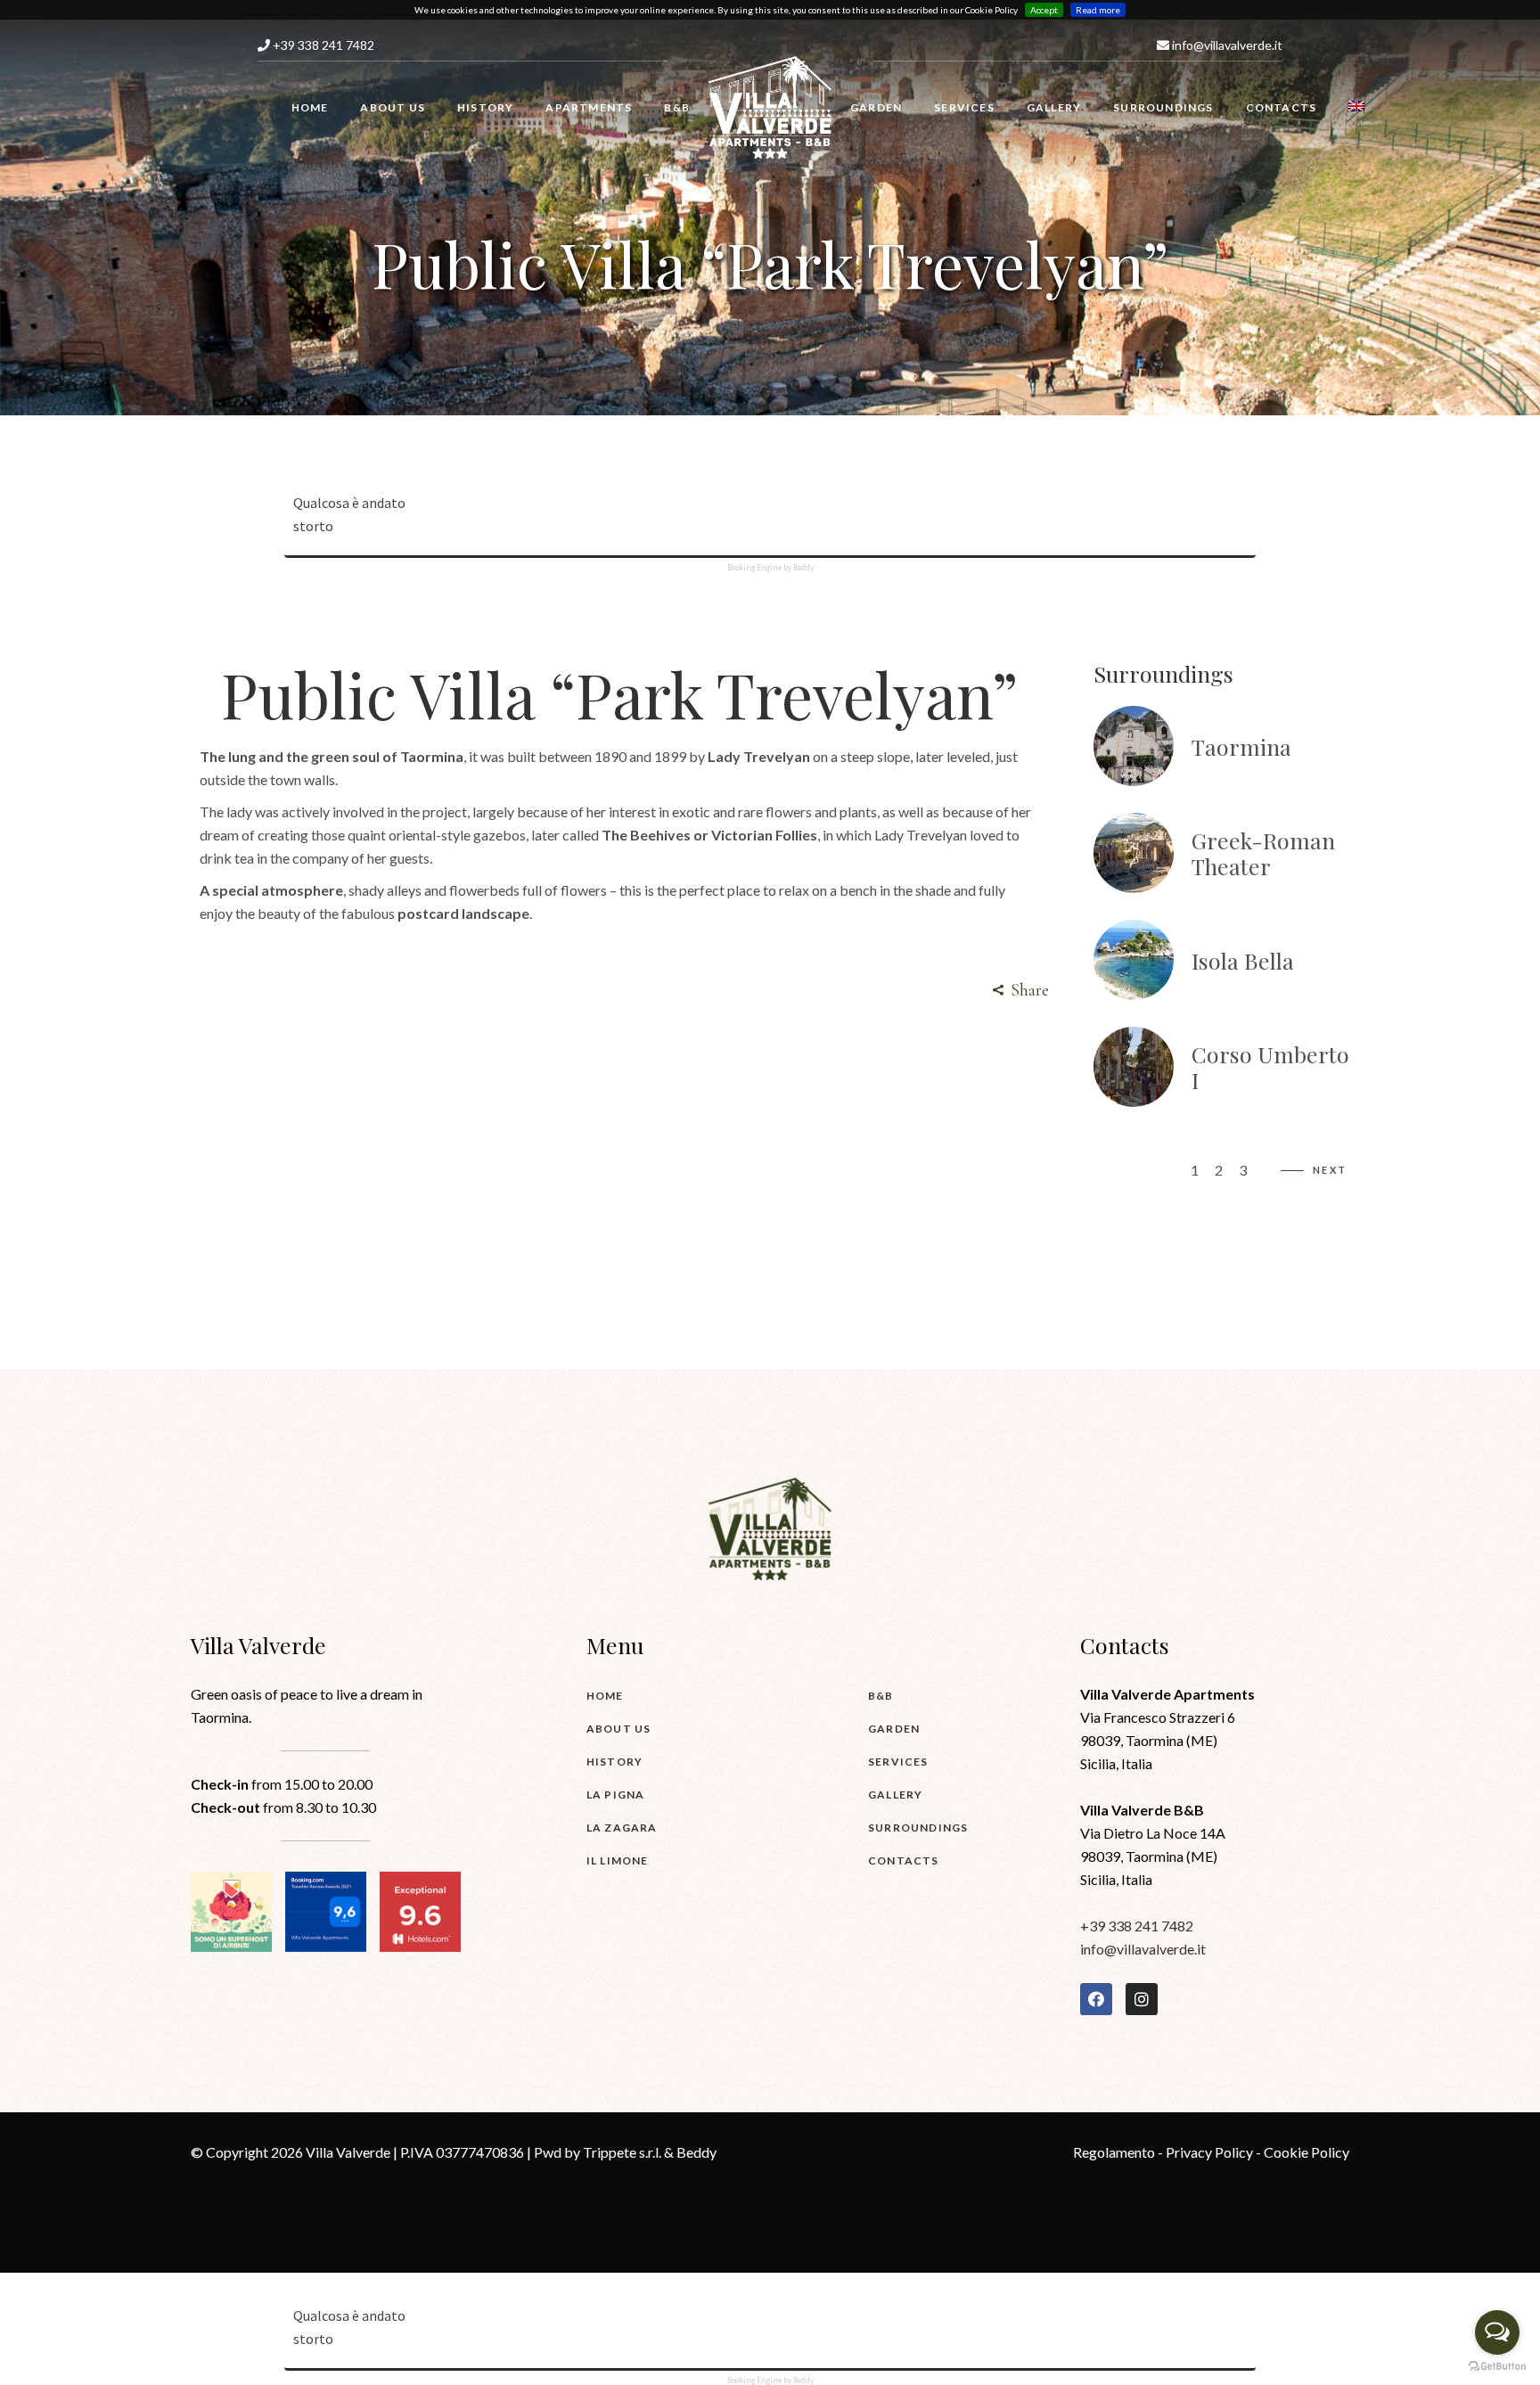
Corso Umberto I (1270, 1067)
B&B (881, 1696)
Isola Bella (1243, 960)
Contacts (904, 1860)
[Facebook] (1096, 1999)
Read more (1098, 10)
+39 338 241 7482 (322, 45)
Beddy (696, 2152)
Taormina (1241, 746)
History (614, 1762)
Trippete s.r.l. (622, 2152)
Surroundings (918, 1828)
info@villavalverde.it (1226, 45)
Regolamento (1114, 2152)
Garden (894, 1729)
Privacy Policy (1209, 2152)
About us (619, 1729)
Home (605, 1696)
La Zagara (622, 1828)
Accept (1044, 10)
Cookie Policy (1307, 2152)
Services (898, 1762)
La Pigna (616, 1795)
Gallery (895, 1795)
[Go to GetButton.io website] (1497, 2367)
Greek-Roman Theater (1263, 853)
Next (1330, 1170)
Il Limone (618, 1860)
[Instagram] (1142, 1999)
